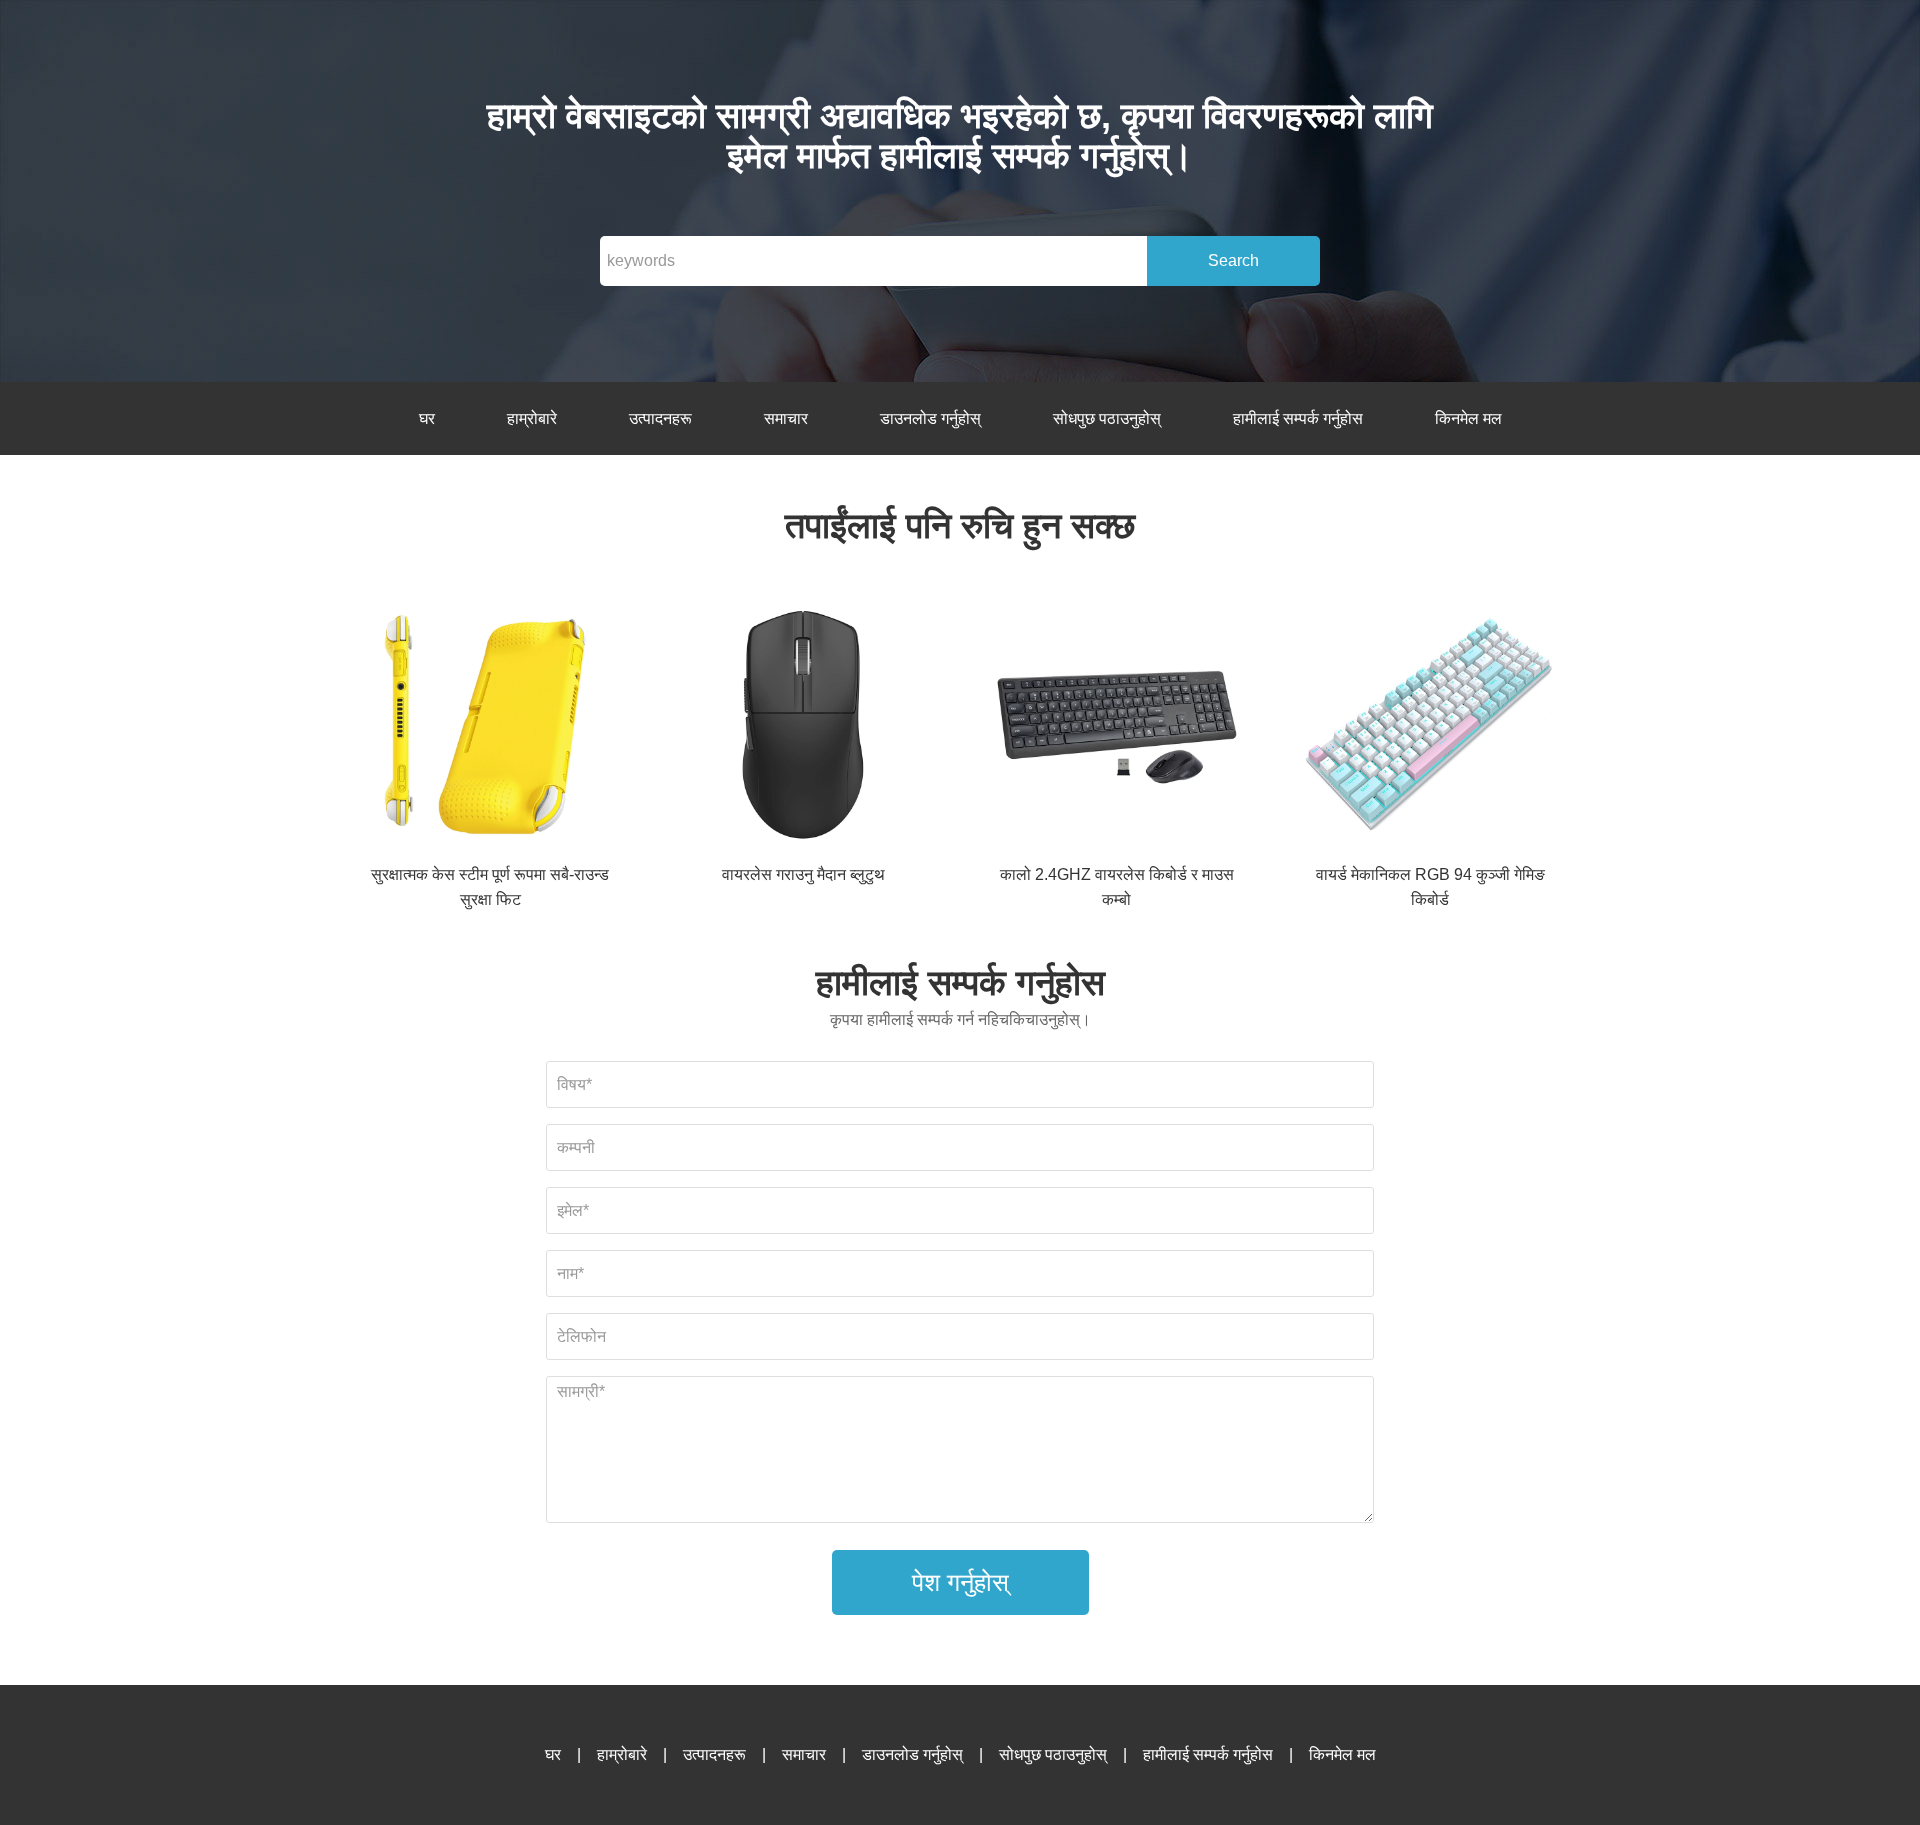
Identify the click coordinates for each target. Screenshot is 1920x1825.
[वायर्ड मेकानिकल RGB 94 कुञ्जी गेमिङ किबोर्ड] (1430, 728)
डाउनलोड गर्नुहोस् (930, 418)
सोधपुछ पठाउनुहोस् (1107, 418)
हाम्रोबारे (532, 418)
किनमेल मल (1468, 418)
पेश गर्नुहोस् (960, 1582)
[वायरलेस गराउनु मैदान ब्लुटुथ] (803, 728)
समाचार (786, 418)
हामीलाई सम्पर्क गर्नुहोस (1298, 418)
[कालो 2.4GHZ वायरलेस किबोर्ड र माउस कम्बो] (1117, 728)
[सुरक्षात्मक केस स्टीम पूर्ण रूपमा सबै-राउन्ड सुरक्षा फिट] (490, 728)
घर (427, 418)
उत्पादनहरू (660, 418)
